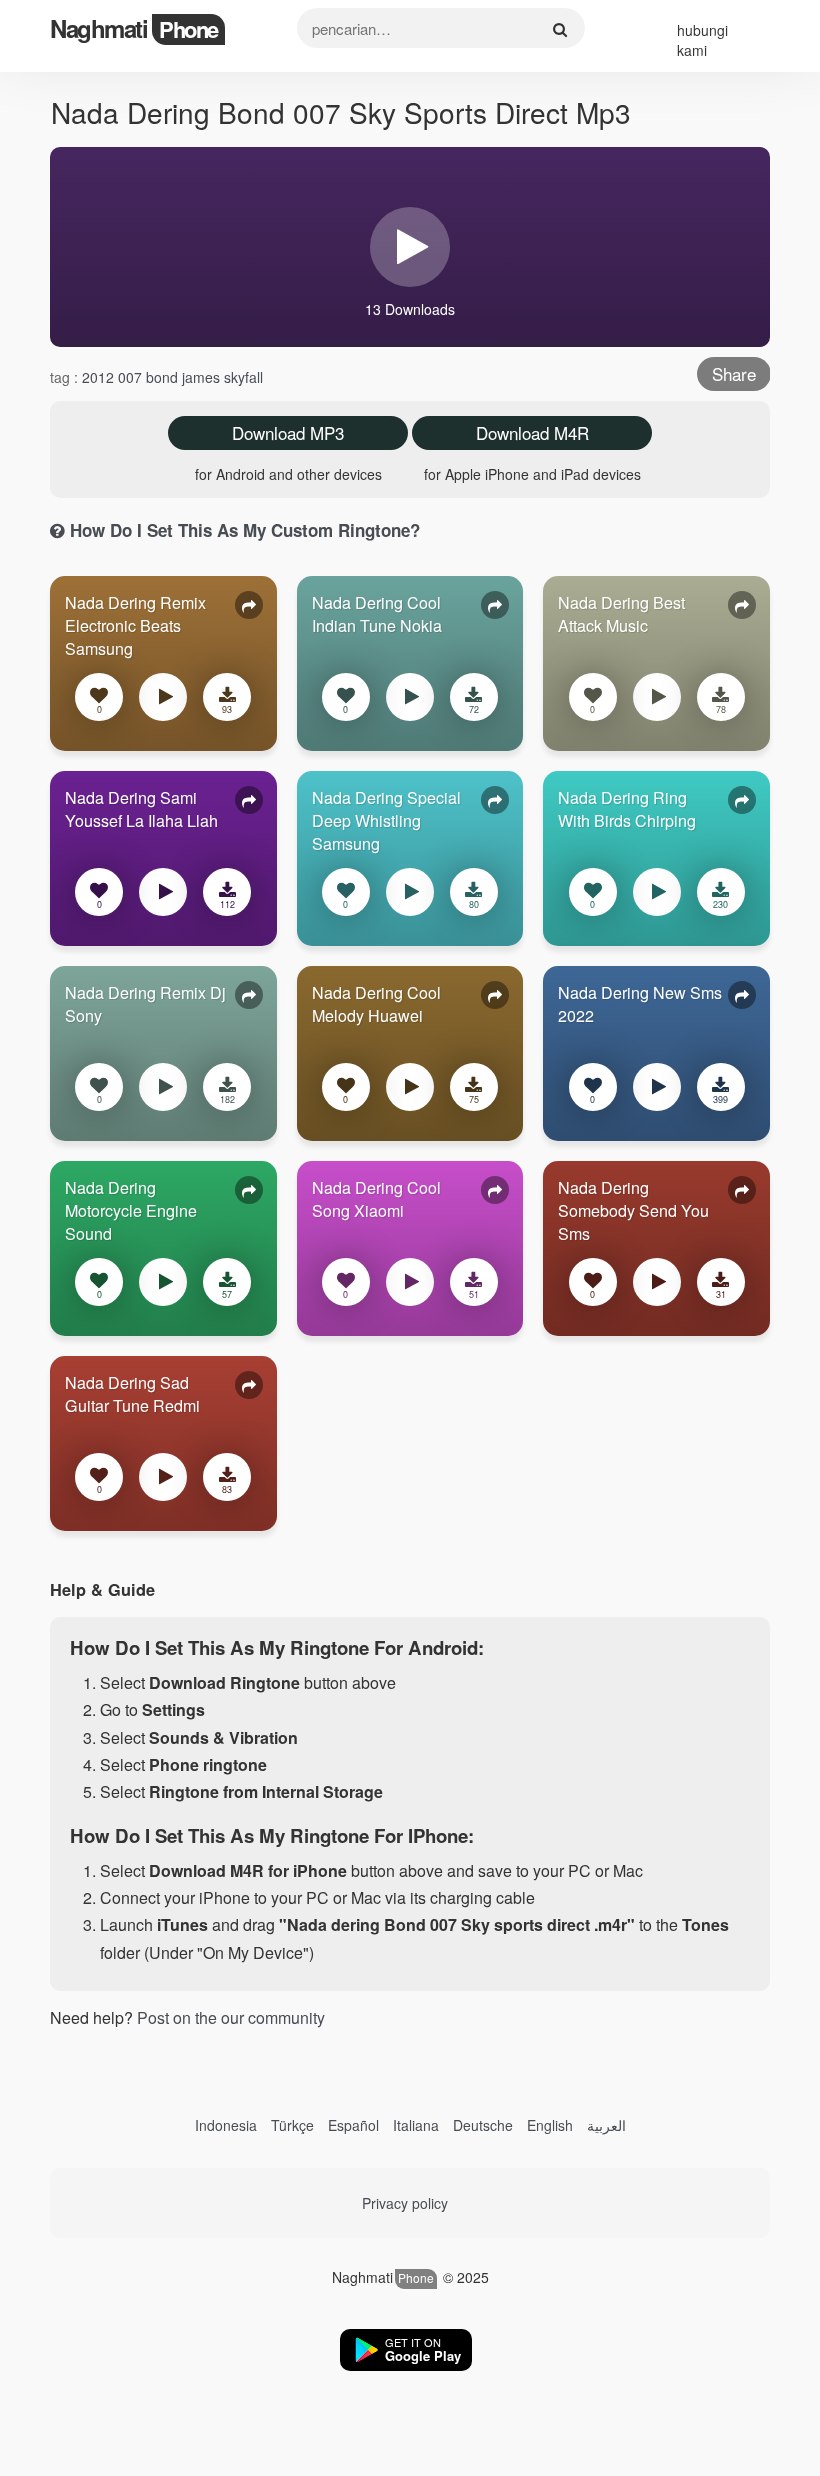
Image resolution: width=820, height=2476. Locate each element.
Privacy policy (405, 2203)
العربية (606, 2125)
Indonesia (226, 2125)
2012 (100, 377)
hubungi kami (702, 40)
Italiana (416, 2125)
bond (164, 377)
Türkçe (292, 2125)
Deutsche (483, 2125)
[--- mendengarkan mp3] (163, 701)
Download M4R (532, 432)
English (550, 2125)
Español (353, 2125)
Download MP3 (288, 432)
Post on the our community (231, 2017)
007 (132, 377)
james (203, 377)
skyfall (243, 377)
